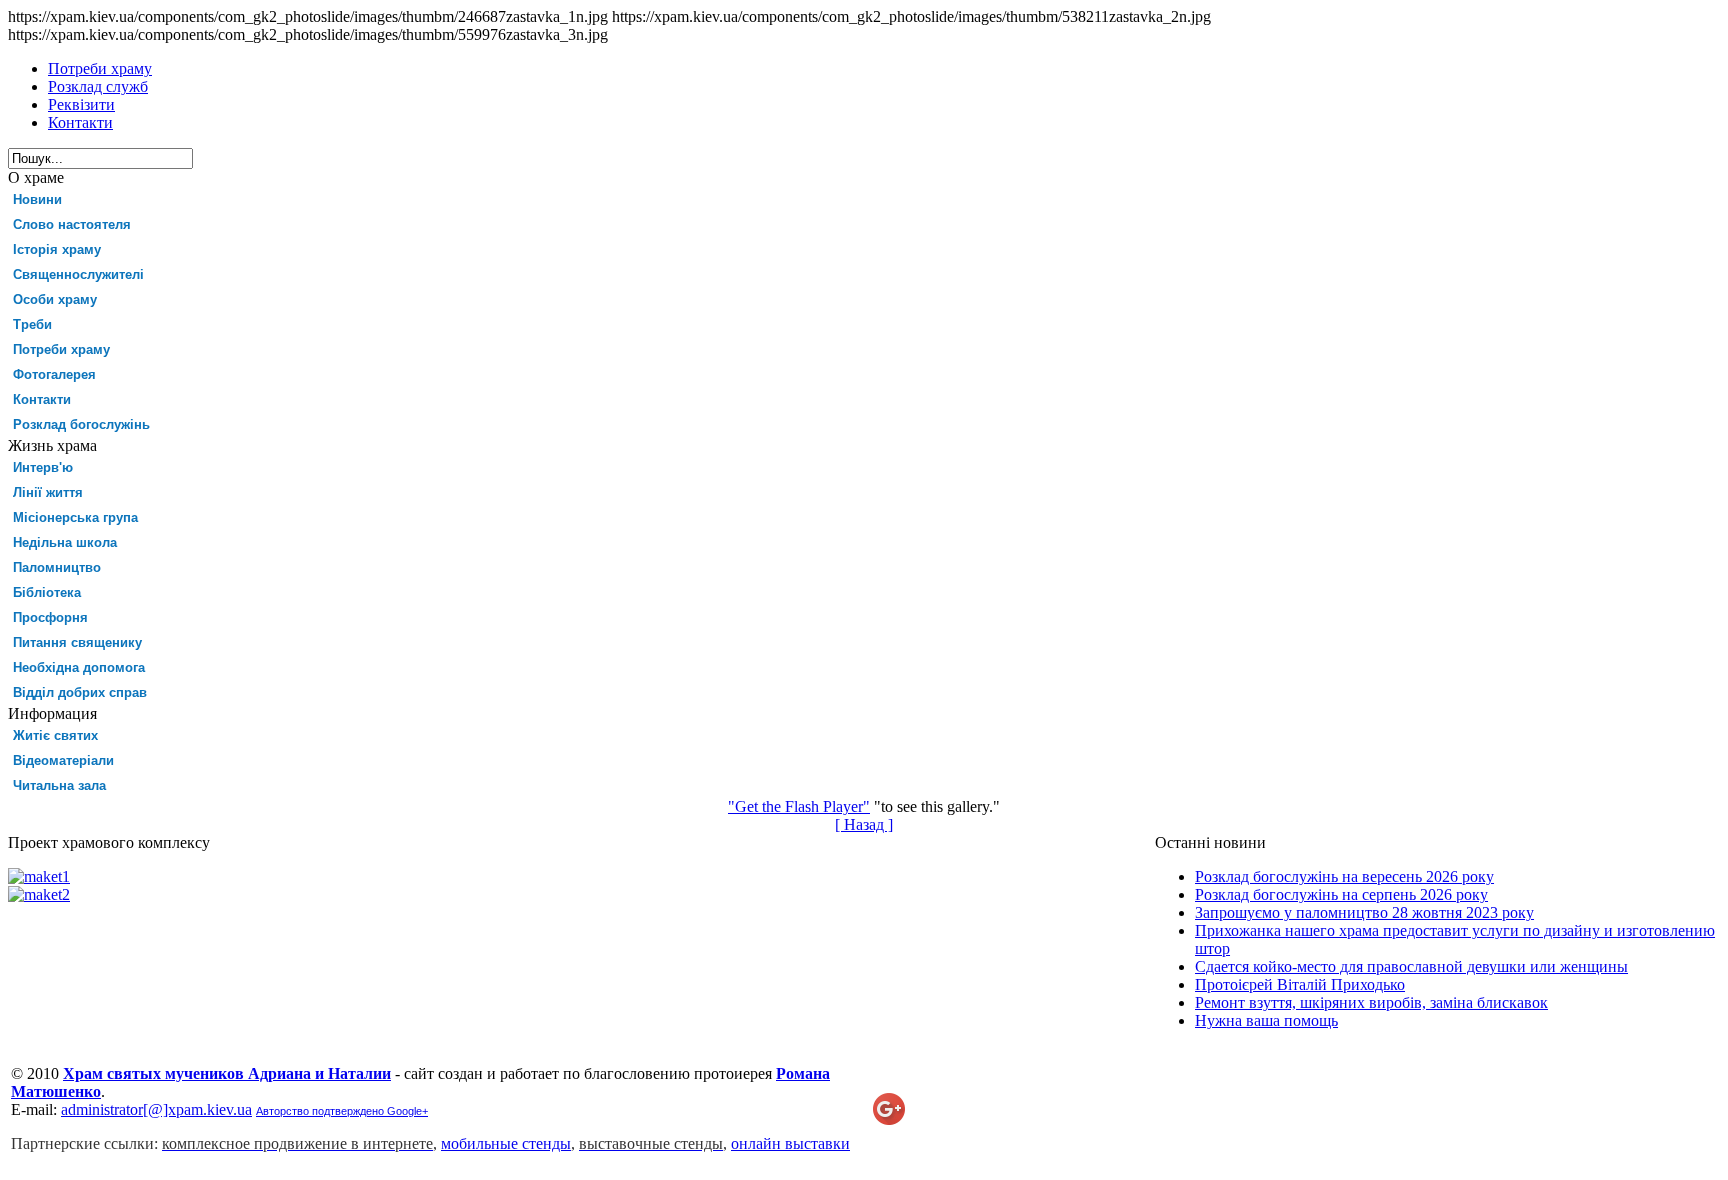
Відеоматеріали (63, 760)
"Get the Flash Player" (799, 806)
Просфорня (50, 617)
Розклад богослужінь (81, 424)
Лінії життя (48, 492)
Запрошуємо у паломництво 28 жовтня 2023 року (1364, 912)
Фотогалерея (54, 374)
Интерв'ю (43, 467)
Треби (32, 324)
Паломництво (57, 567)
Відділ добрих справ (80, 692)
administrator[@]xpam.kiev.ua (156, 1109)
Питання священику (77, 642)
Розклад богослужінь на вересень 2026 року (1344, 876)
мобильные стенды (506, 1143)
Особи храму (55, 299)
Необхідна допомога (79, 667)
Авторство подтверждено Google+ (342, 1111)
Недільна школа (65, 542)
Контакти (42, 399)
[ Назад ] (864, 824)
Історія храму (57, 249)
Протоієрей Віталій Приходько (1300, 984)
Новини (37, 199)
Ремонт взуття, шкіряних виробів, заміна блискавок (1371, 1002)
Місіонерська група (75, 517)
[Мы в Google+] (889, 1119)
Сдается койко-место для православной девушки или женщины (1411, 966)
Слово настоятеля (72, 224)
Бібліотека (47, 592)
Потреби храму (61, 349)
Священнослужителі (78, 274)
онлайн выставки (790, 1143)
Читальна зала (59, 785)
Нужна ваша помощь (1266, 1020)
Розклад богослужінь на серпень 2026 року (1341, 894)
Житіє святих (55, 735)
